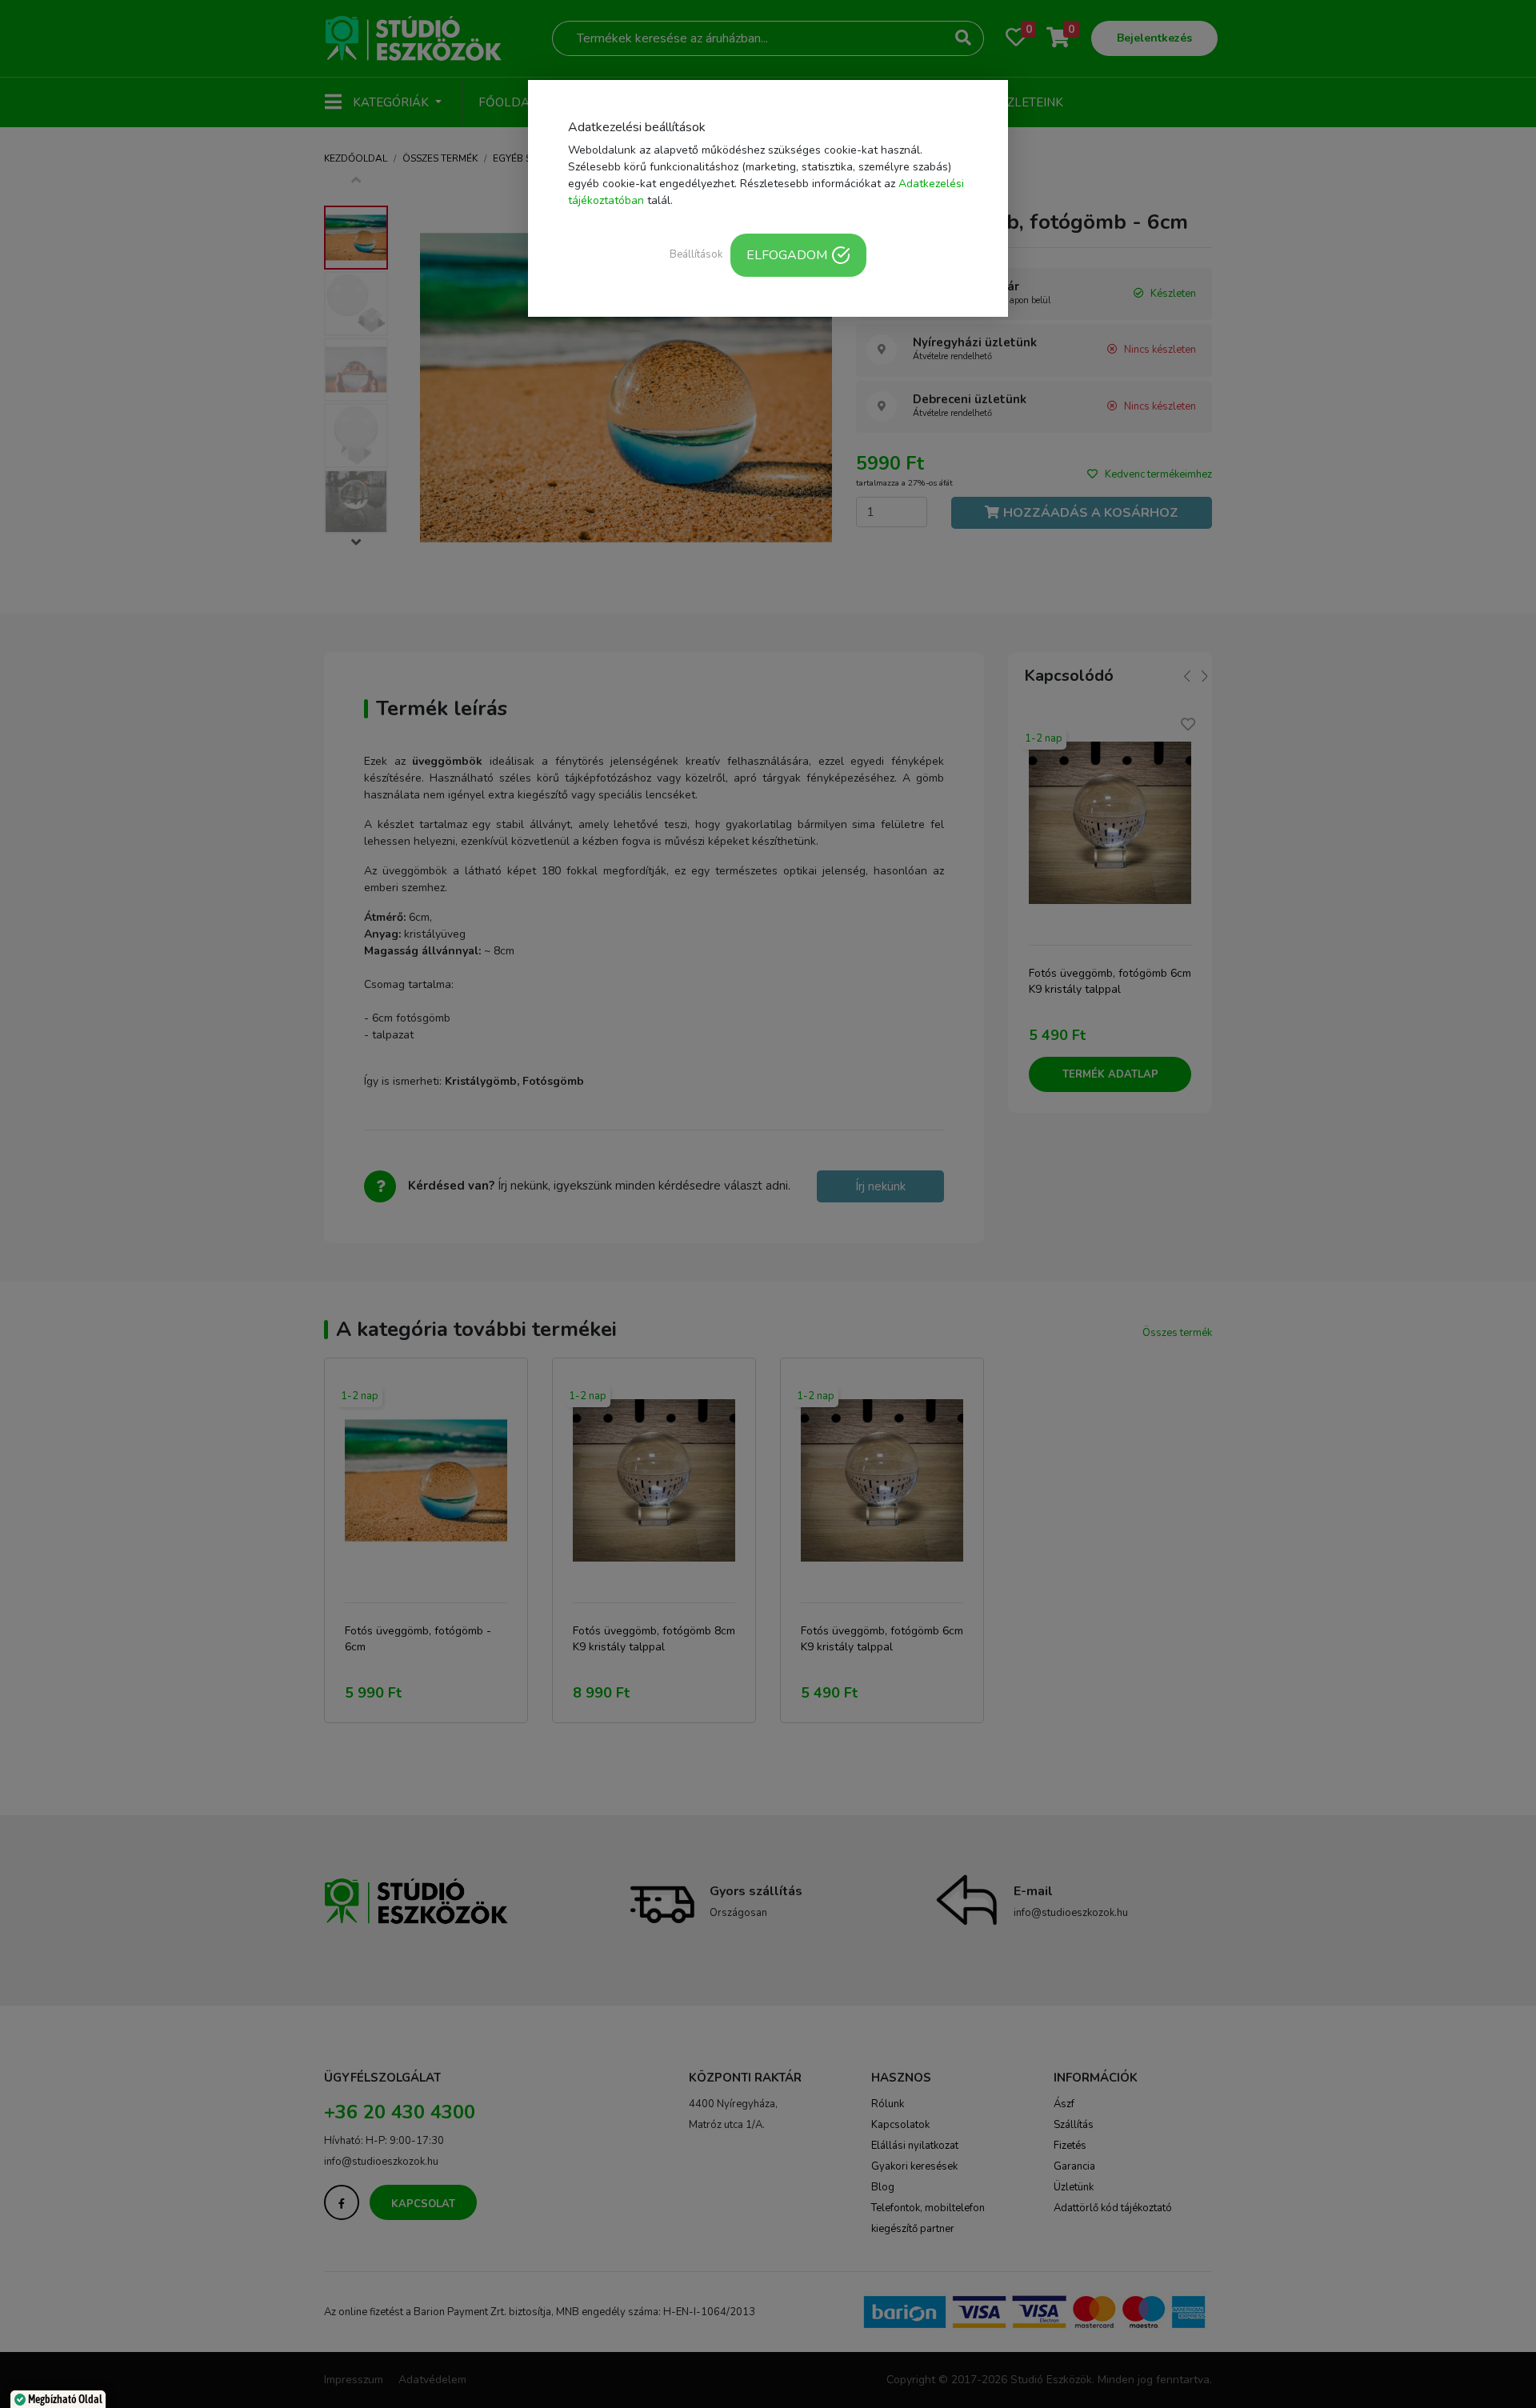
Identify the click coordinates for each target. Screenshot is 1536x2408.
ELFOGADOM (787, 255)
